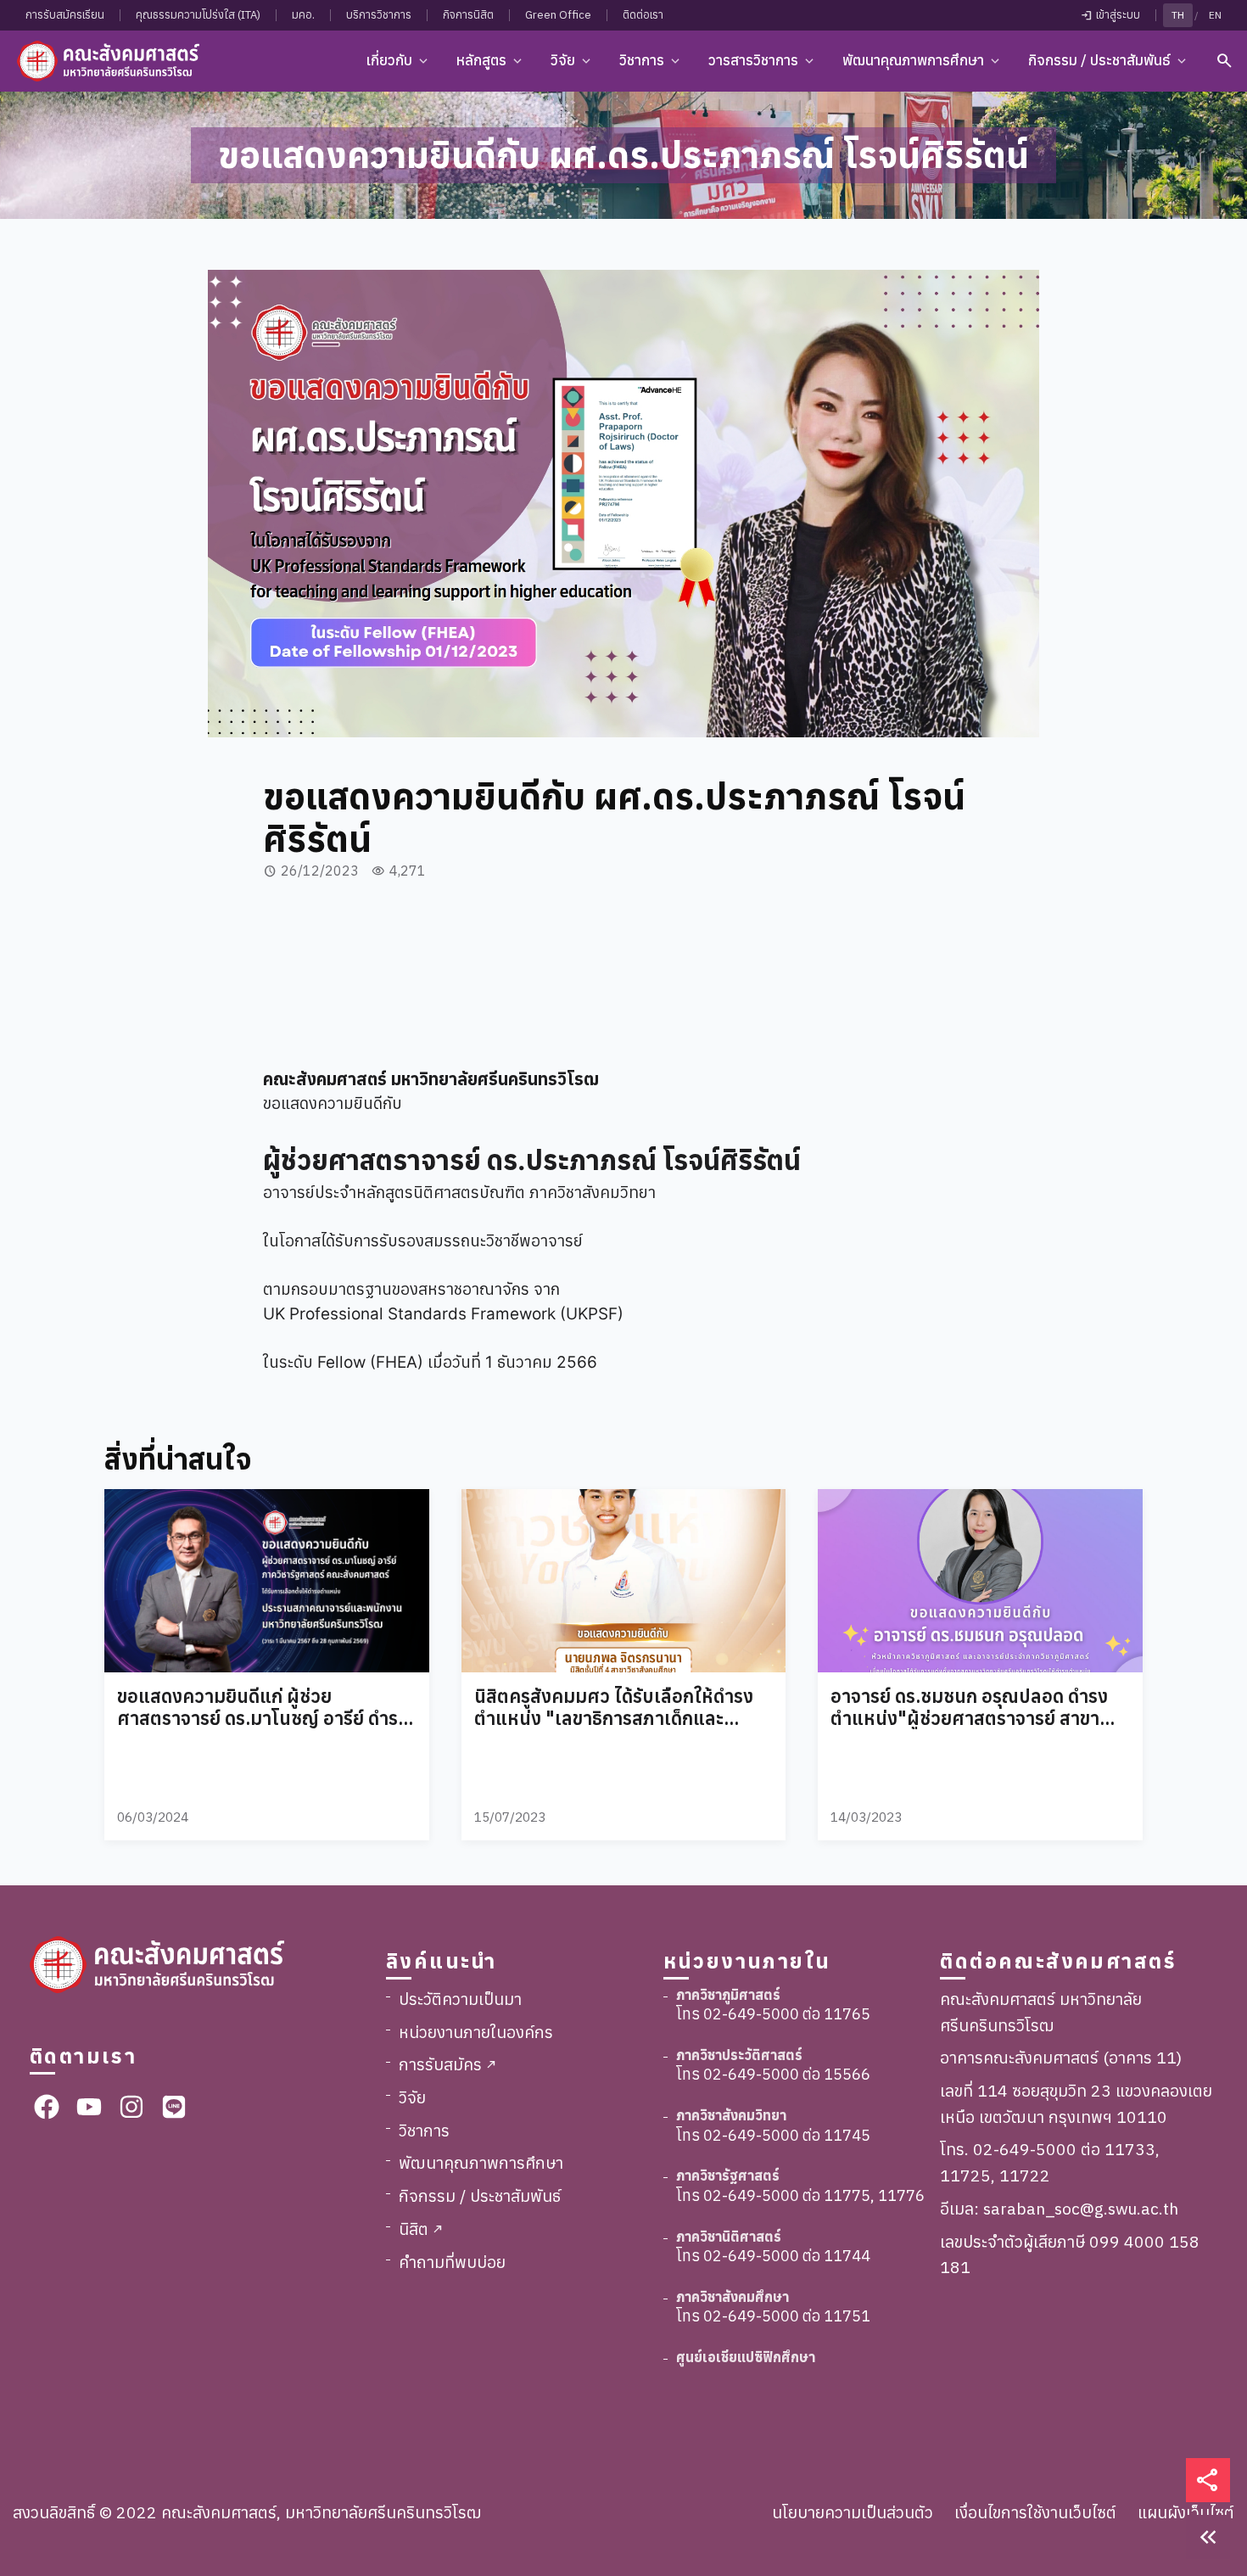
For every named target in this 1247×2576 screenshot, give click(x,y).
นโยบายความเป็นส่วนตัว (853, 2512)
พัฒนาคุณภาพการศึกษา (481, 2162)
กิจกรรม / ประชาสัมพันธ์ (480, 2195)
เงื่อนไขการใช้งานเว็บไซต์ (1035, 2512)
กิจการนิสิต (468, 15)
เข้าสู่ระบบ (1110, 15)
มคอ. (303, 15)
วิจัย (412, 2097)
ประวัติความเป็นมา (460, 1999)
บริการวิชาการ (379, 15)
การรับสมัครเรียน (65, 15)
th (1178, 15)
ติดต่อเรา (643, 15)
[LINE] (174, 2107)
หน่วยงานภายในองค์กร (476, 2032)
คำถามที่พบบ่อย (452, 2262)
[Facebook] (47, 2107)
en (1215, 15)
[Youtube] (89, 2107)
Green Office (558, 15)
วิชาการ (424, 2130)
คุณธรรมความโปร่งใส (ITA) (198, 15)
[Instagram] (131, 2107)
